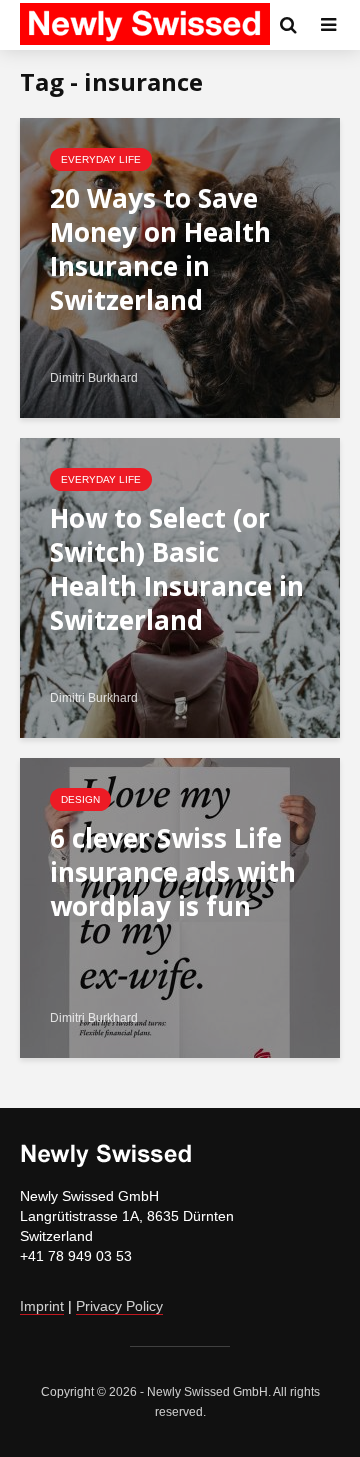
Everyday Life (101, 159)
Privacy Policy (119, 1306)
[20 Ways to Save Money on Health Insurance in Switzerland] (180, 266)
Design (80, 799)
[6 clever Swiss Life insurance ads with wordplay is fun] (180, 906)
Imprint (42, 1306)
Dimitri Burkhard (94, 378)
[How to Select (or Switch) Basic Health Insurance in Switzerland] (180, 586)
